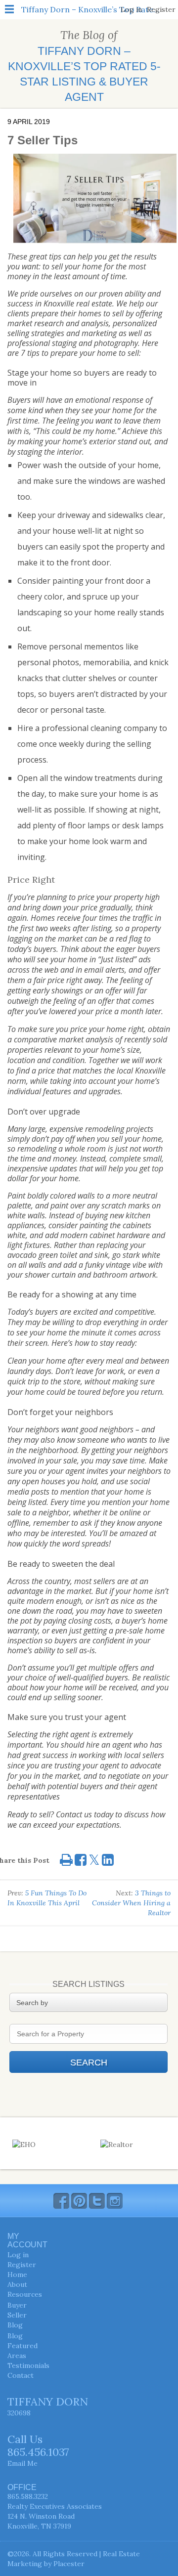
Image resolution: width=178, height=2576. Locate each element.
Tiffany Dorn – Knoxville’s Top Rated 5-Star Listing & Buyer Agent (90, 9)
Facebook (61, 2201)
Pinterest (79, 2201)
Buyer (17, 2305)
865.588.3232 (28, 2496)
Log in (131, 9)
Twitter (97, 2201)
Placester (69, 2564)
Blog (15, 2325)
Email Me (22, 2463)
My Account (27, 2240)
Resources (25, 2294)
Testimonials (28, 2365)
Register (161, 9)
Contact (21, 2375)
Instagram (115, 2201)
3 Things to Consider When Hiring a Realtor (131, 1903)
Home (17, 2275)
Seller (17, 2315)
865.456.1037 (38, 2452)
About (17, 2284)
